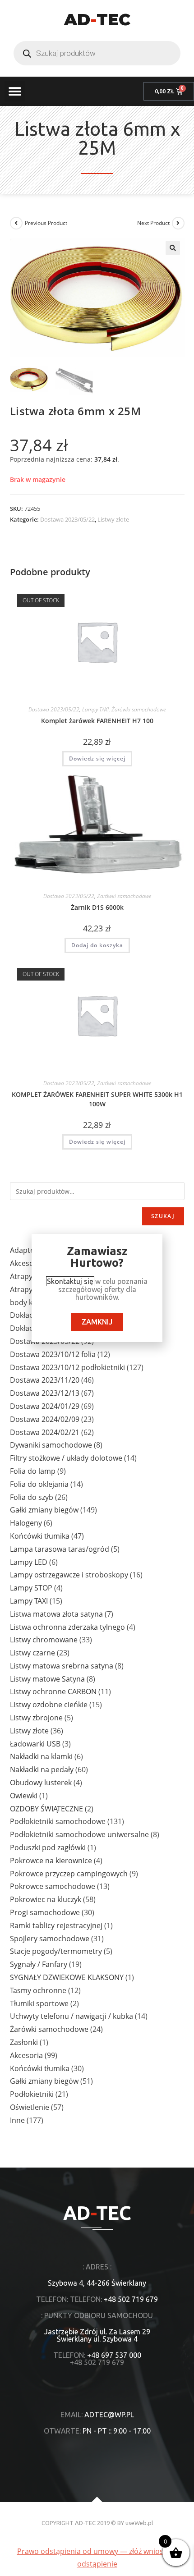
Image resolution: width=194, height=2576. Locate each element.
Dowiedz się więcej (97, 759)
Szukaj (163, 1216)
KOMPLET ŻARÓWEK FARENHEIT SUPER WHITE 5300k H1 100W (97, 1099)
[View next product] (178, 223)
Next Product (153, 223)
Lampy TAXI (95, 709)
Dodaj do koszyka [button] (97, 945)
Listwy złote (113, 519)
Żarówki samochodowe (139, 709)
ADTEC (97, 19)
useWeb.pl (139, 2523)
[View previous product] (16, 223)
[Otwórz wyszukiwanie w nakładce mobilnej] (97, 53)
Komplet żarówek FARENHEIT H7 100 (97, 721)
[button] (15, 91)
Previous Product (46, 223)
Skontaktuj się (70, 1281)
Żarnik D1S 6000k (97, 907)
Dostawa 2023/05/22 (67, 519)
